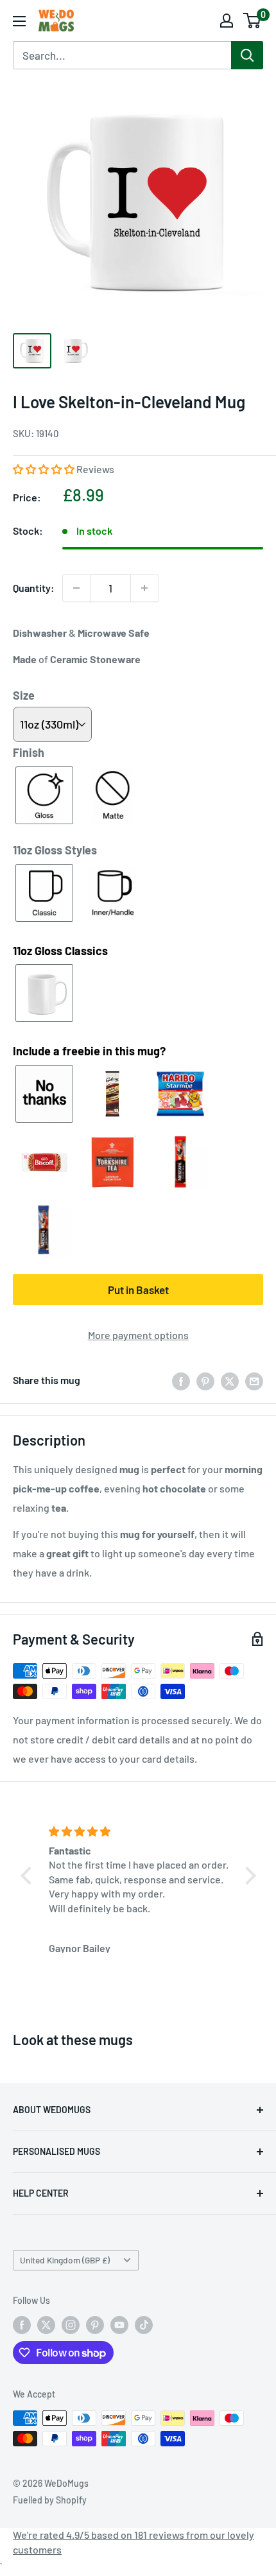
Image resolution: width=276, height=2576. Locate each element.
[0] (253, 21)
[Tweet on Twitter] (230, 1380)
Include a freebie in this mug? (89, 1051)
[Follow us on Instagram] (71, 2325)
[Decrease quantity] (76, 588)
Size (24, 695)
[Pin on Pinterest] (205, 1380)
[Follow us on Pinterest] (95, 2325)
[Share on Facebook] (181, 1380)
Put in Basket (138, 1290)
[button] (45, 469)
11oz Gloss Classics (60, 951)
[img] (140, 1831)
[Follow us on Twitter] (46, 2325)
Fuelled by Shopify (50, 2500)
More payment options (138, 1335)
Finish (29, 752)
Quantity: (34, 588)
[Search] (247, 55)
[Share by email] (254, 1380)
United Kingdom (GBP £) (65, 2260)
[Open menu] (19, 21)
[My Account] (227, 21)
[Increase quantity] (144, 588)
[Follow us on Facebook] (22, 2325)
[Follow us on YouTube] (119, 2325)
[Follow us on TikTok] (144, 2325)
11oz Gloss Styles (55, 850)
